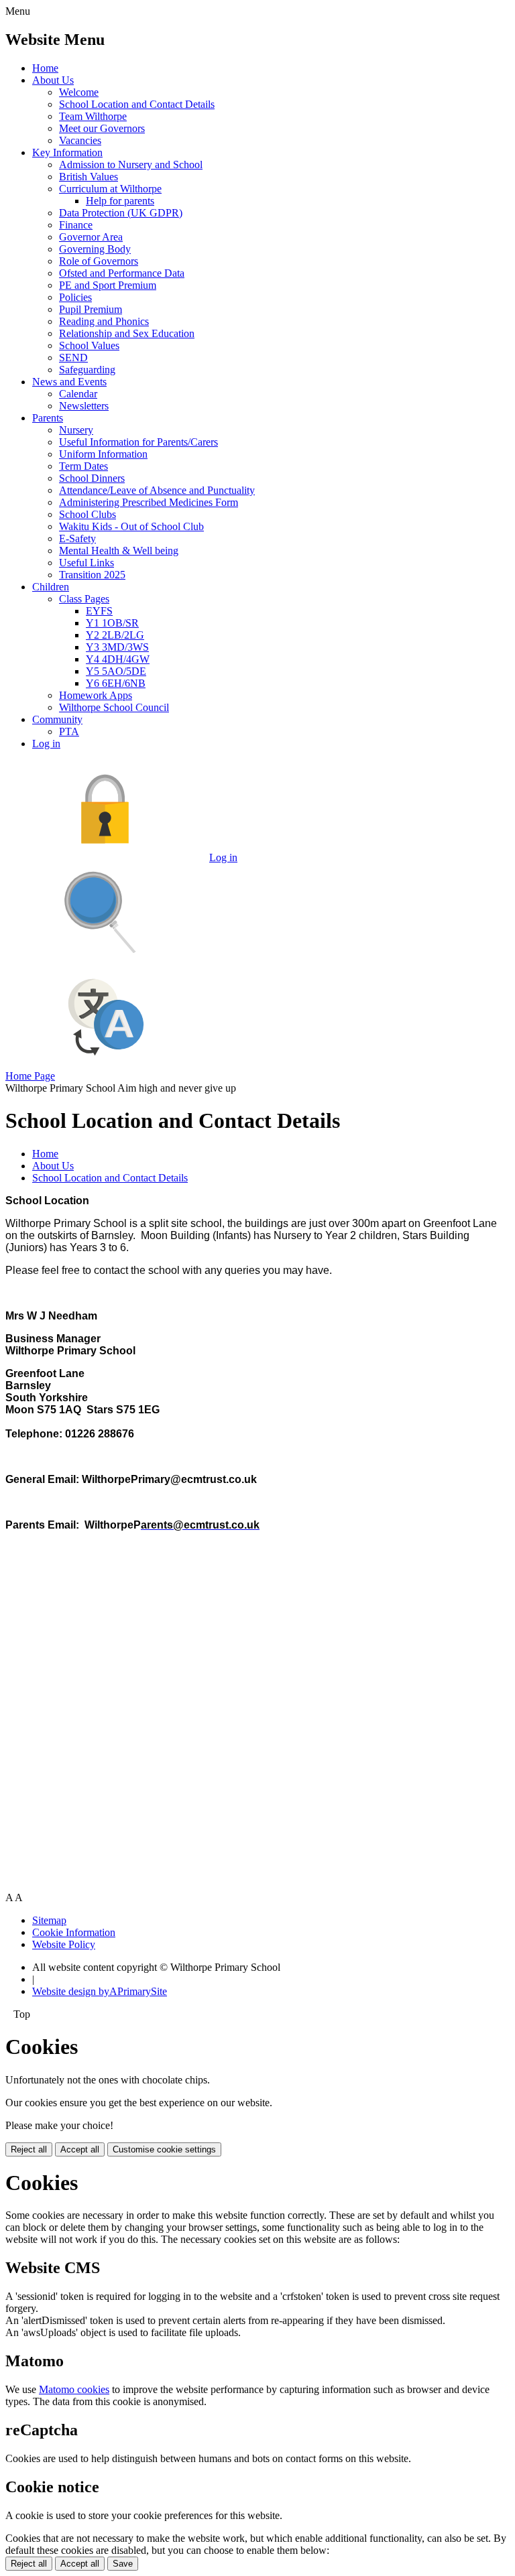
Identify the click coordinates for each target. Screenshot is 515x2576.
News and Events (69, 382)
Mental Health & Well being (119, 551)
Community (57, 719)
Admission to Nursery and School (131, 165)
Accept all (80, 2149)
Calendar (78, 394)
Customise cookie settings (164, 2149)
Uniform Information (103, 454)
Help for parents (120, 201)
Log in (46, 744)
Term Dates (83, 466)
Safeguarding (87, 370)
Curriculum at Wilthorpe (110, 189)
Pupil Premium (91, 309)
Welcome (79, 92)
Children (51, 587)
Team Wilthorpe (93, 116)
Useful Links (87, 563)
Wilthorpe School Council (114, 707)
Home (45, 68)
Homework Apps (96, 695)
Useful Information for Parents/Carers (138, 442)
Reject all (29, 2149)
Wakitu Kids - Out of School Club (131, 526)
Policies (75, 297)
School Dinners (92, 478)
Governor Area (91, 237)
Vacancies (80, 140)
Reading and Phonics (104, 321)
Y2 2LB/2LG (115, 635)
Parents (48, 418)
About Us (53, 80)
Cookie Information (74, 1932)
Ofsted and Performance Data (122, 273)
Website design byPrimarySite (100, 1991)
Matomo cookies (74, 2389)
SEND (73, 358)
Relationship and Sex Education (127, 333)
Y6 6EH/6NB (116, 683)
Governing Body (95, 249)
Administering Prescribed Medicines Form (149, 502)
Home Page (30, 1076)
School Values (89, 345)
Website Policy (64, 1944)
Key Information (67, 152)
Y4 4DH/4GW (118, 659)
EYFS (99, 611)
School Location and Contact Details (137, 104)
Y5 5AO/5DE (116, 671)
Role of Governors (99, 261)
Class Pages (84, 599)
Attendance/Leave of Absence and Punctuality (157, 490)
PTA (69, 731)
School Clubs (88, 514)
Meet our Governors (102, 128)
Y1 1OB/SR (112, 623)
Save (123, 2564)
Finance (76, 225)
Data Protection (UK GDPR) (121, 213)
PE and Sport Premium (108, 285)
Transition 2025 (92, 575)
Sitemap (49, 1920)
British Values (89, 177)
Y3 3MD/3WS (117, 647)
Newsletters (84, 406)
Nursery (76, 430)
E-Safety (77, 538)
